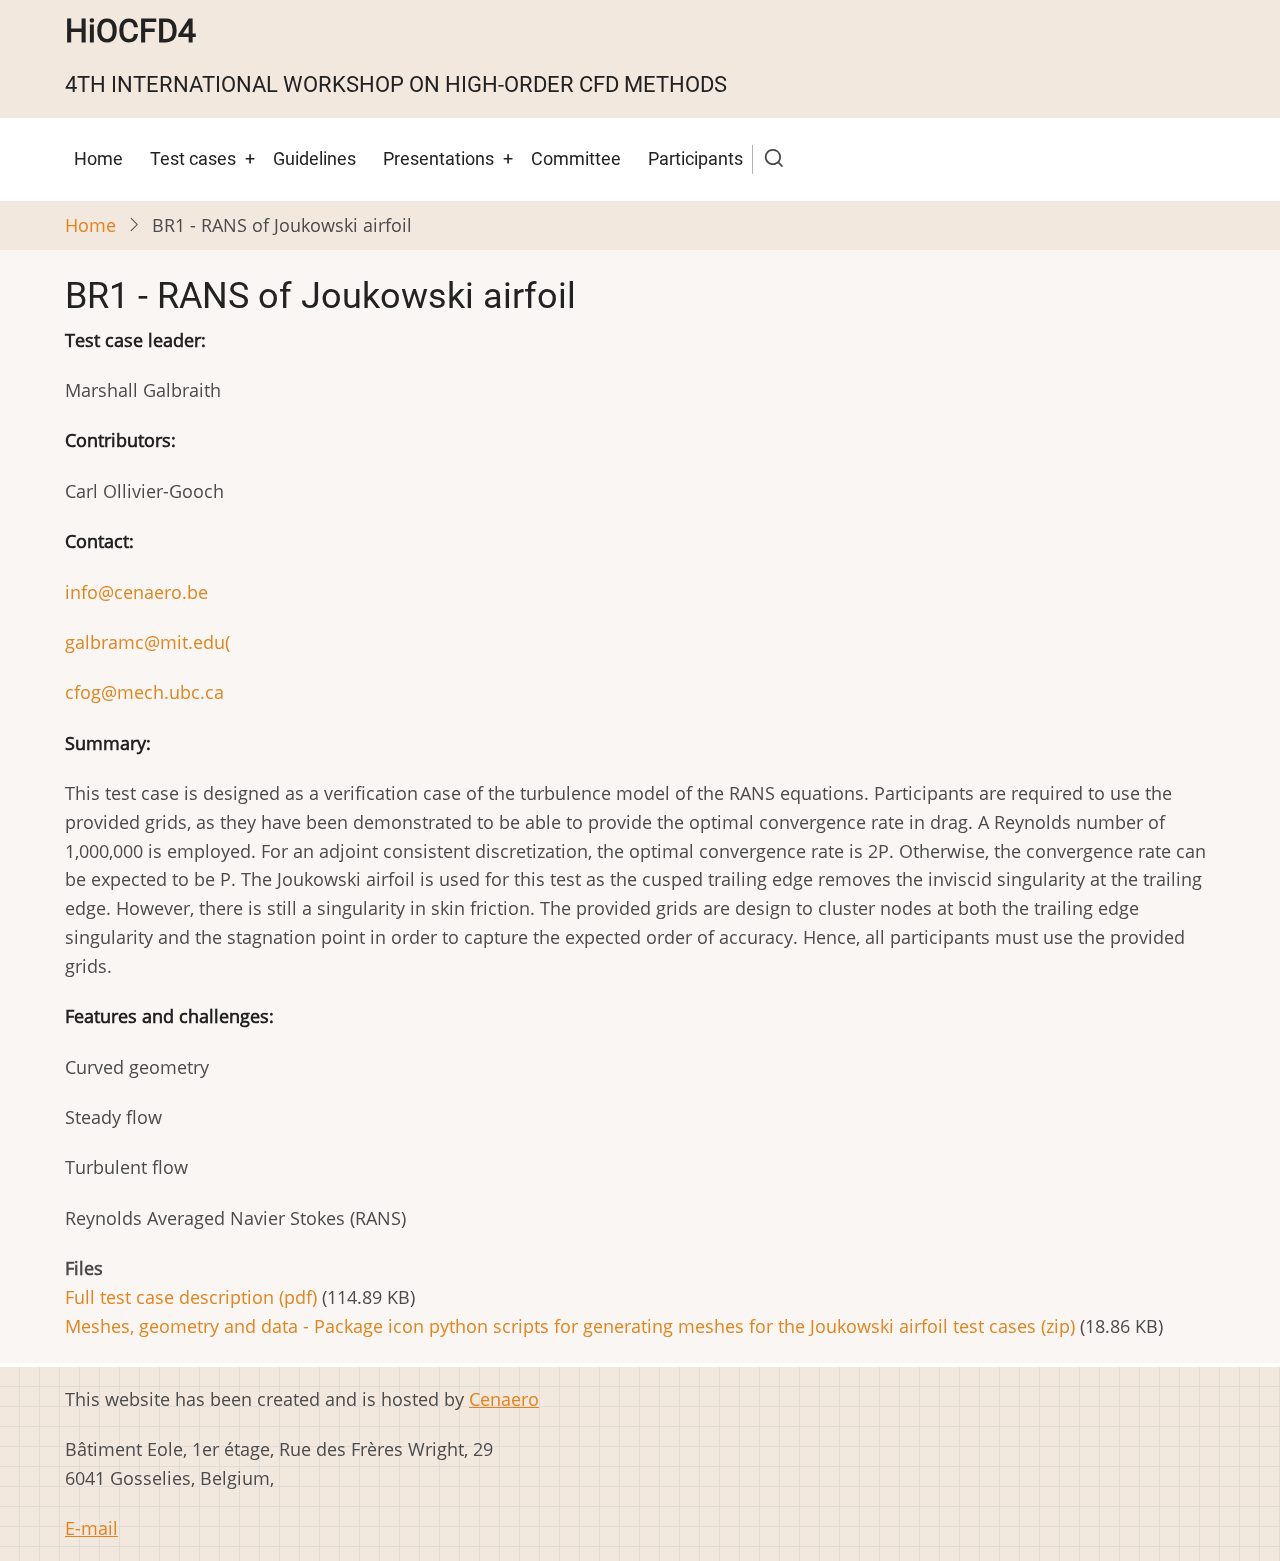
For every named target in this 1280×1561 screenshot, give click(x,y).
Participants (695, 158)
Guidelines (314, 158)
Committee (576, 158)
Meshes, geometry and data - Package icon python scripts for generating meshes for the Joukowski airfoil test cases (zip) (570, 1326)
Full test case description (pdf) (191, 1297)
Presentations (438, 158)
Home (98, 158)
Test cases (193, 158)
